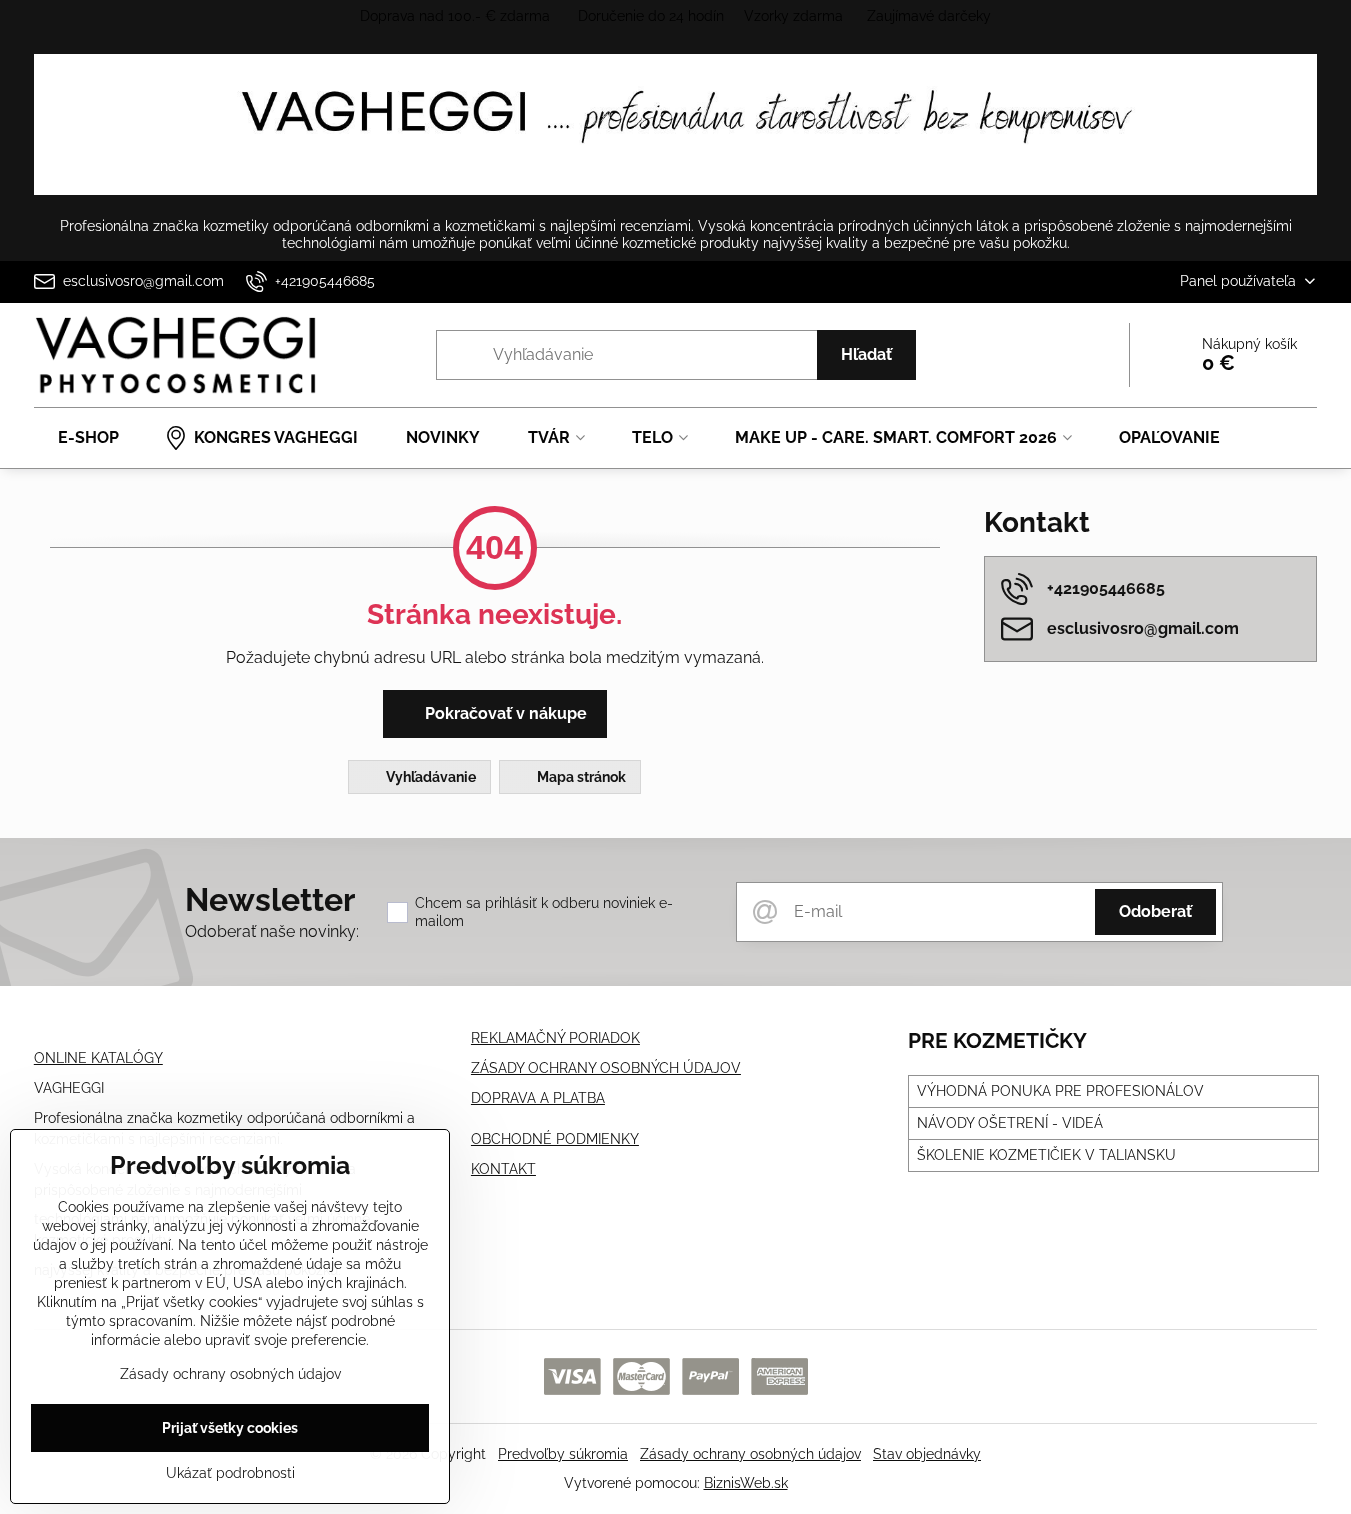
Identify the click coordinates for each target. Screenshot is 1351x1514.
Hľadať (866, 354)
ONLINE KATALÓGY (98, 1058)
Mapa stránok (580, 777)
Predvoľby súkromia (563, 1454)
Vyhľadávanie (429, 777)
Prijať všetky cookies (230, 1428)
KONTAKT (503, 1169)
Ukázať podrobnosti (230, 1473)
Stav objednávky (927, 1454)
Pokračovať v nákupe (504, 713)
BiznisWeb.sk (746, 1483)
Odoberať (1155, 911)
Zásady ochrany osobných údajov (750, 1454)
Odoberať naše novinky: (272, 931)
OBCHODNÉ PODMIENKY (555, 1139)
